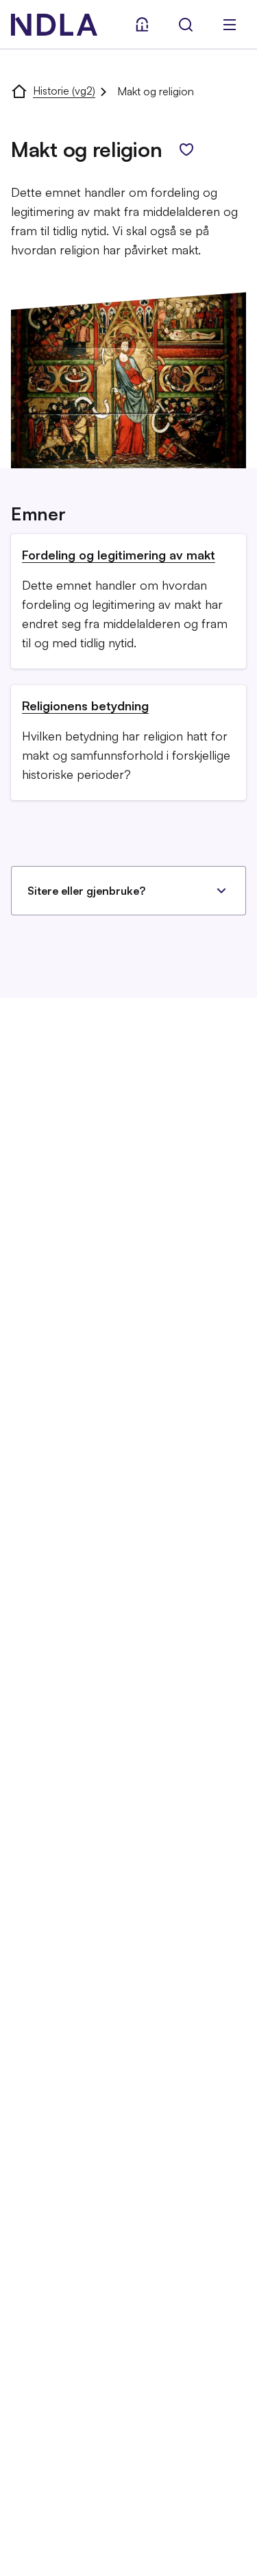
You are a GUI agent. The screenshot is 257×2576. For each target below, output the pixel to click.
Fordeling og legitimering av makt (119, 555)
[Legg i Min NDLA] (186, 149)
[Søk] (186, 25)
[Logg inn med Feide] (142, 25)
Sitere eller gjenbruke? (86, 891)
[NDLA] (54, 25)
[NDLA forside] (19, 91)
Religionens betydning (85, 706)
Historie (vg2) (64, 91)
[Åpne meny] (230, 25)
